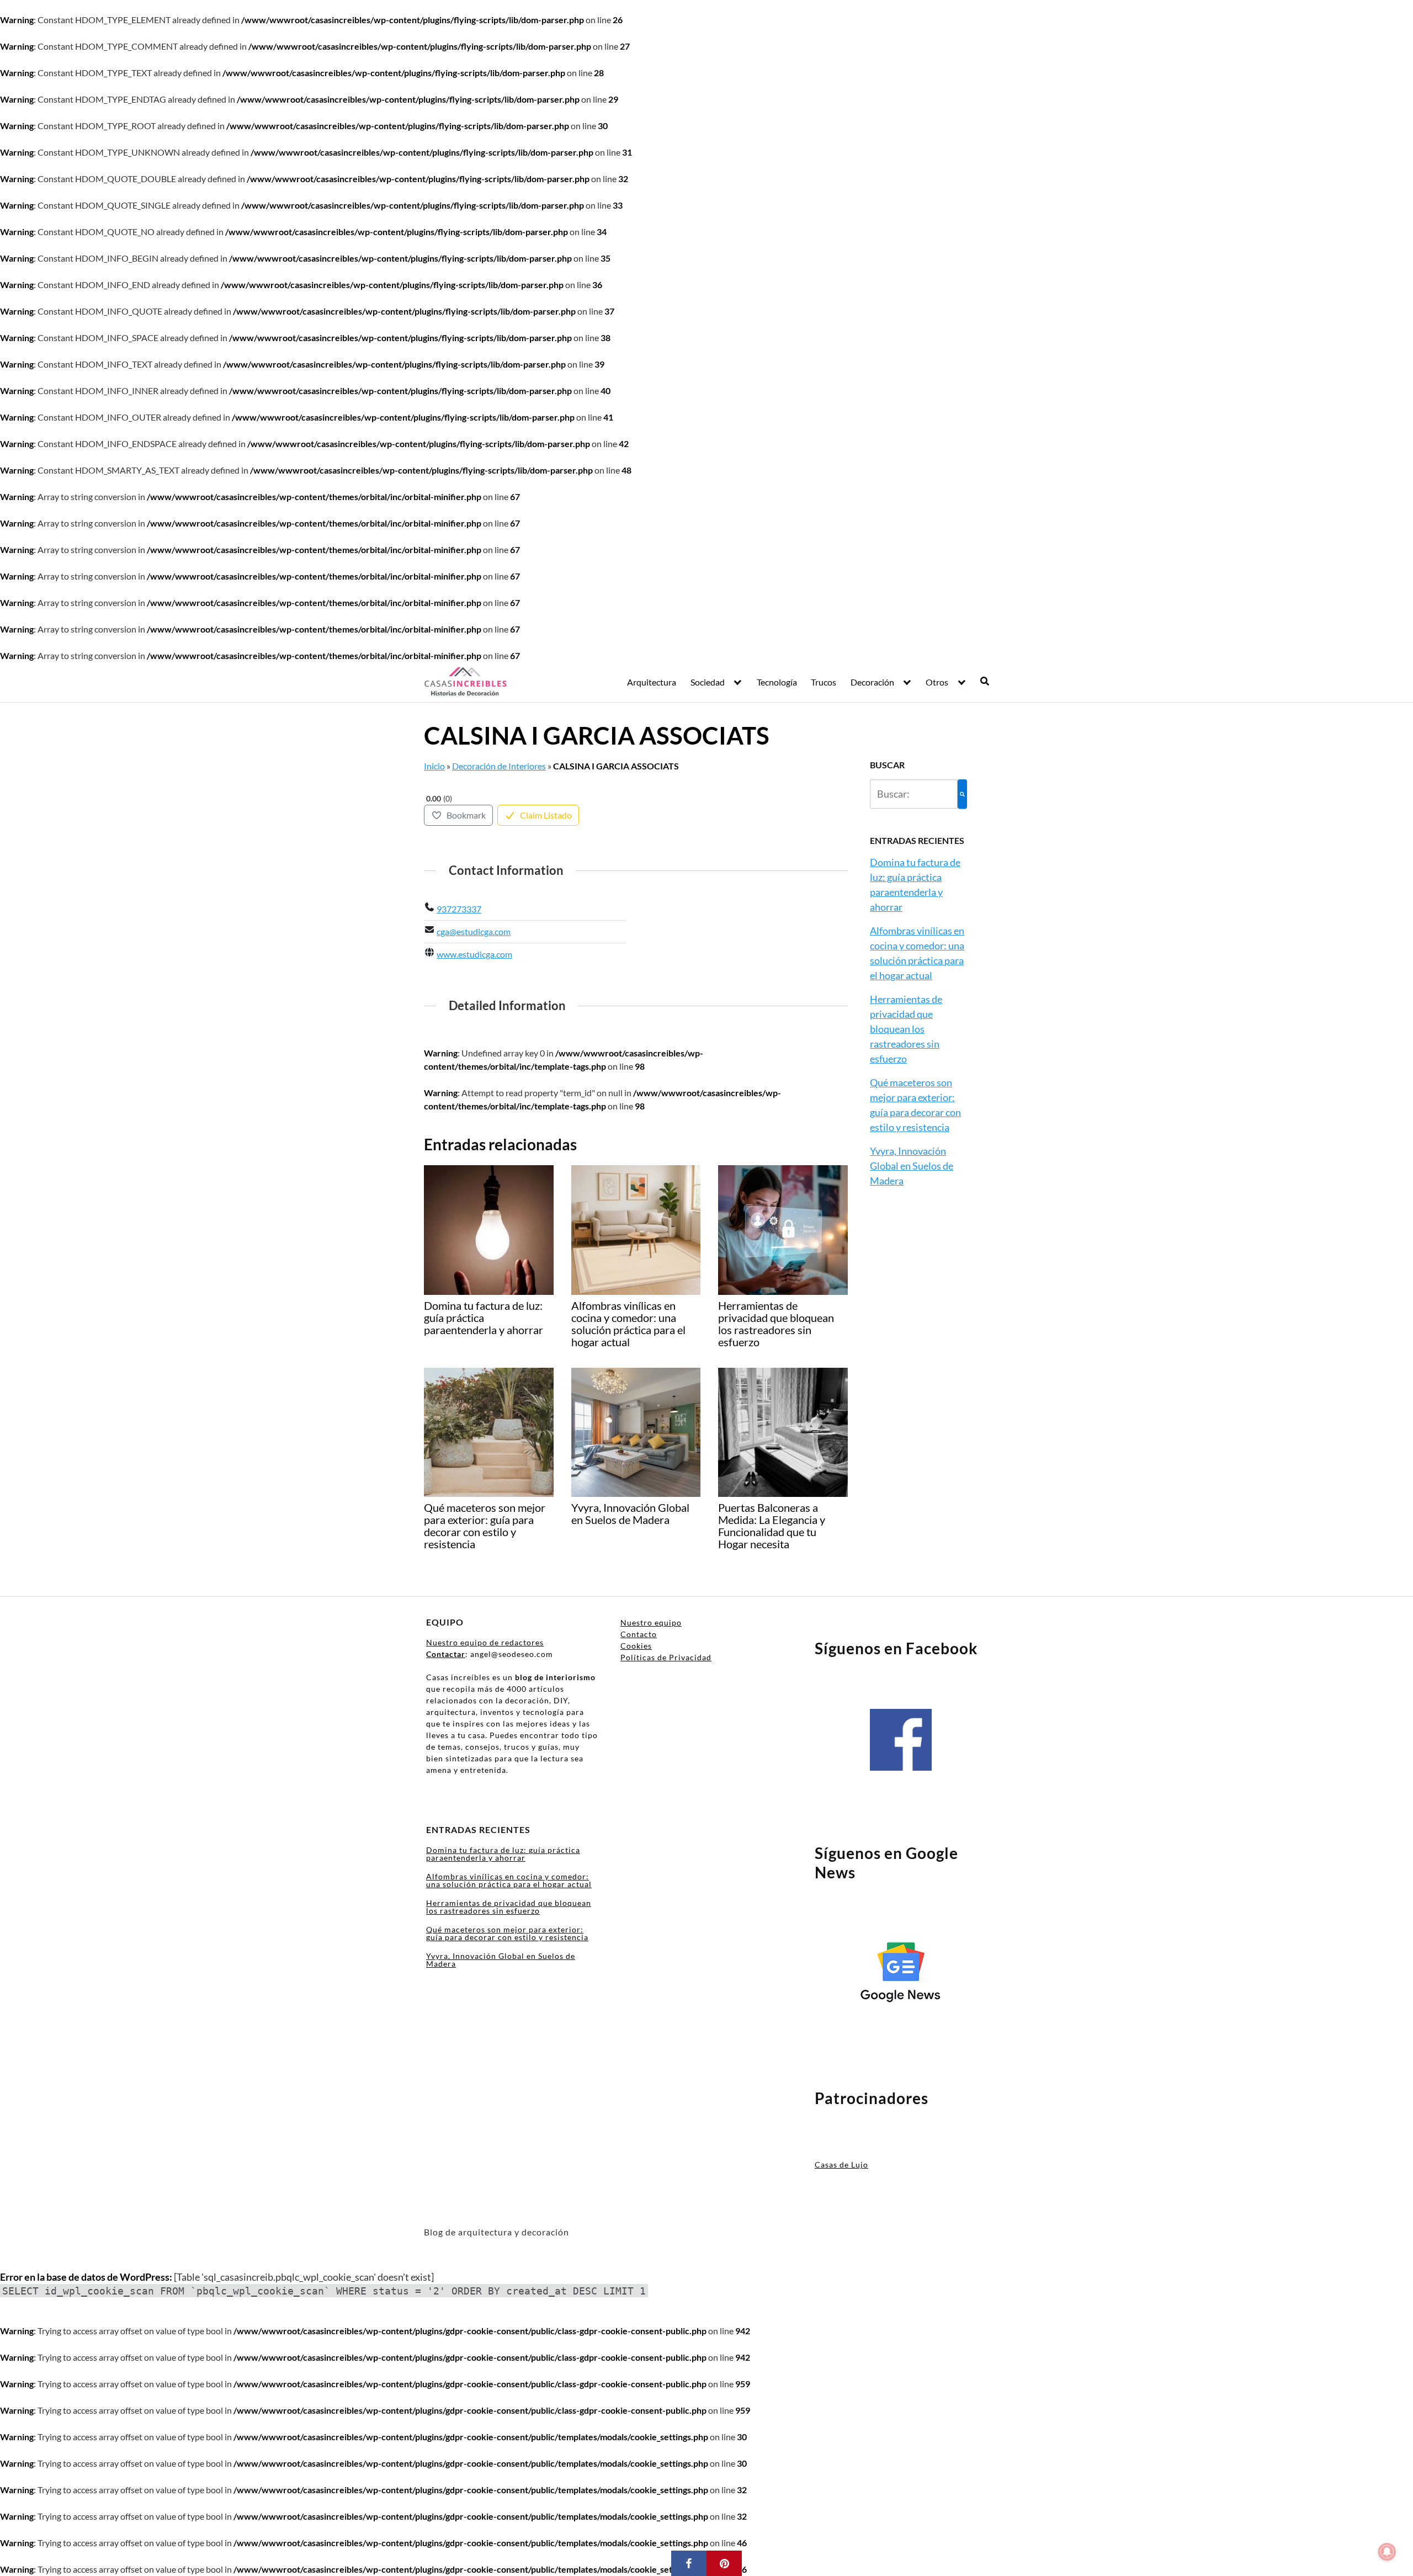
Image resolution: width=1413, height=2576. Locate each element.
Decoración (872, 682)
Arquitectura (652, 682)
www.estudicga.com (474, 954)
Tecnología (777, 682)
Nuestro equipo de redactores (485, 1642)
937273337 (459, 909)
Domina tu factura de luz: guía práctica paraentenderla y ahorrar (503, 1854)
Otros (937, 682)
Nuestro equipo (651, 1622)
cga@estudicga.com (474, 931)
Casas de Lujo (841, 2165)
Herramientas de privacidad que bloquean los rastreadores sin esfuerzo (906, 1029)
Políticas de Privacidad (666, 1657)
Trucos (824, 682)
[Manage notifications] (1387, 2552)
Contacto (639, 1634)
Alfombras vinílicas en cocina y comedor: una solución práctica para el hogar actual (509, 1880)
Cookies (636, 1646)
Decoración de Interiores (499, 766)
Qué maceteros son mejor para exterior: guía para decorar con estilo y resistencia (507, 1933)
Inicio (434, 766)
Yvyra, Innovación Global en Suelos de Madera (912, 1166)
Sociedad (708, 682)
